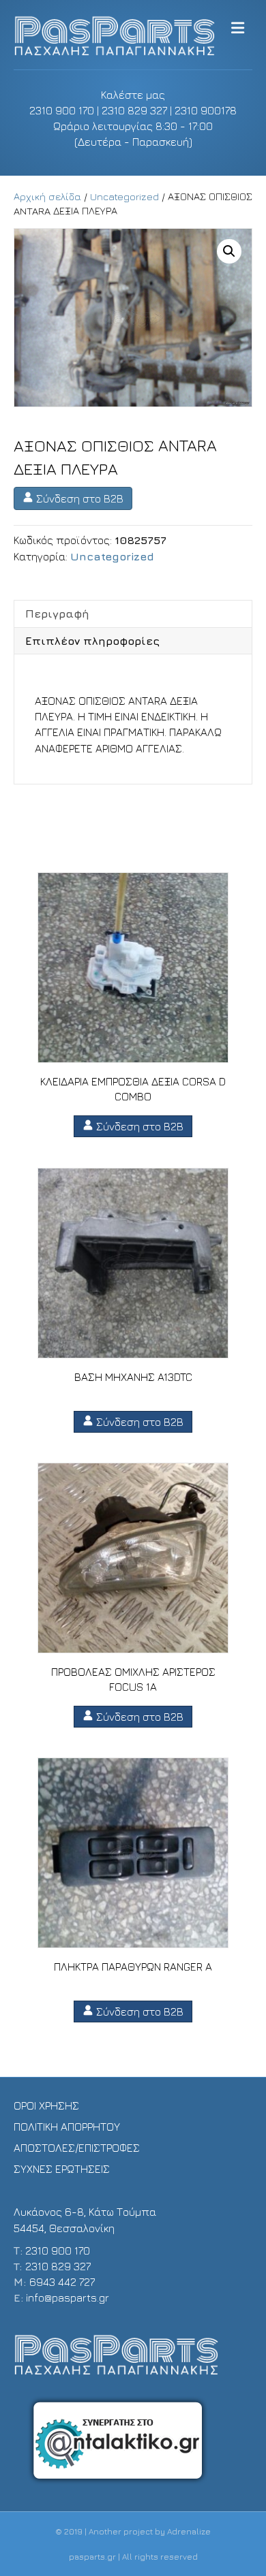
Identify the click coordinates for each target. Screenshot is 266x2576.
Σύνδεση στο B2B (78, 498)
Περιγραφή (57, 614)
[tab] (133, 614)
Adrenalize (189, 2531)
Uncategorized (124, 196)
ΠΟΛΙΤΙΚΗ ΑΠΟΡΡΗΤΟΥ (67, 2127)
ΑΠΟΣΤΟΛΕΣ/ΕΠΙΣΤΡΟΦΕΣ (77, 2148)
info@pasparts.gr (68, 2297)
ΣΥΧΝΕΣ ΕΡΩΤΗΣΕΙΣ (62, 2169)
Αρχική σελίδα (47, 196)
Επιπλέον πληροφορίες (92, 641)
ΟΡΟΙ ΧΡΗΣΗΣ (46, 2105)
